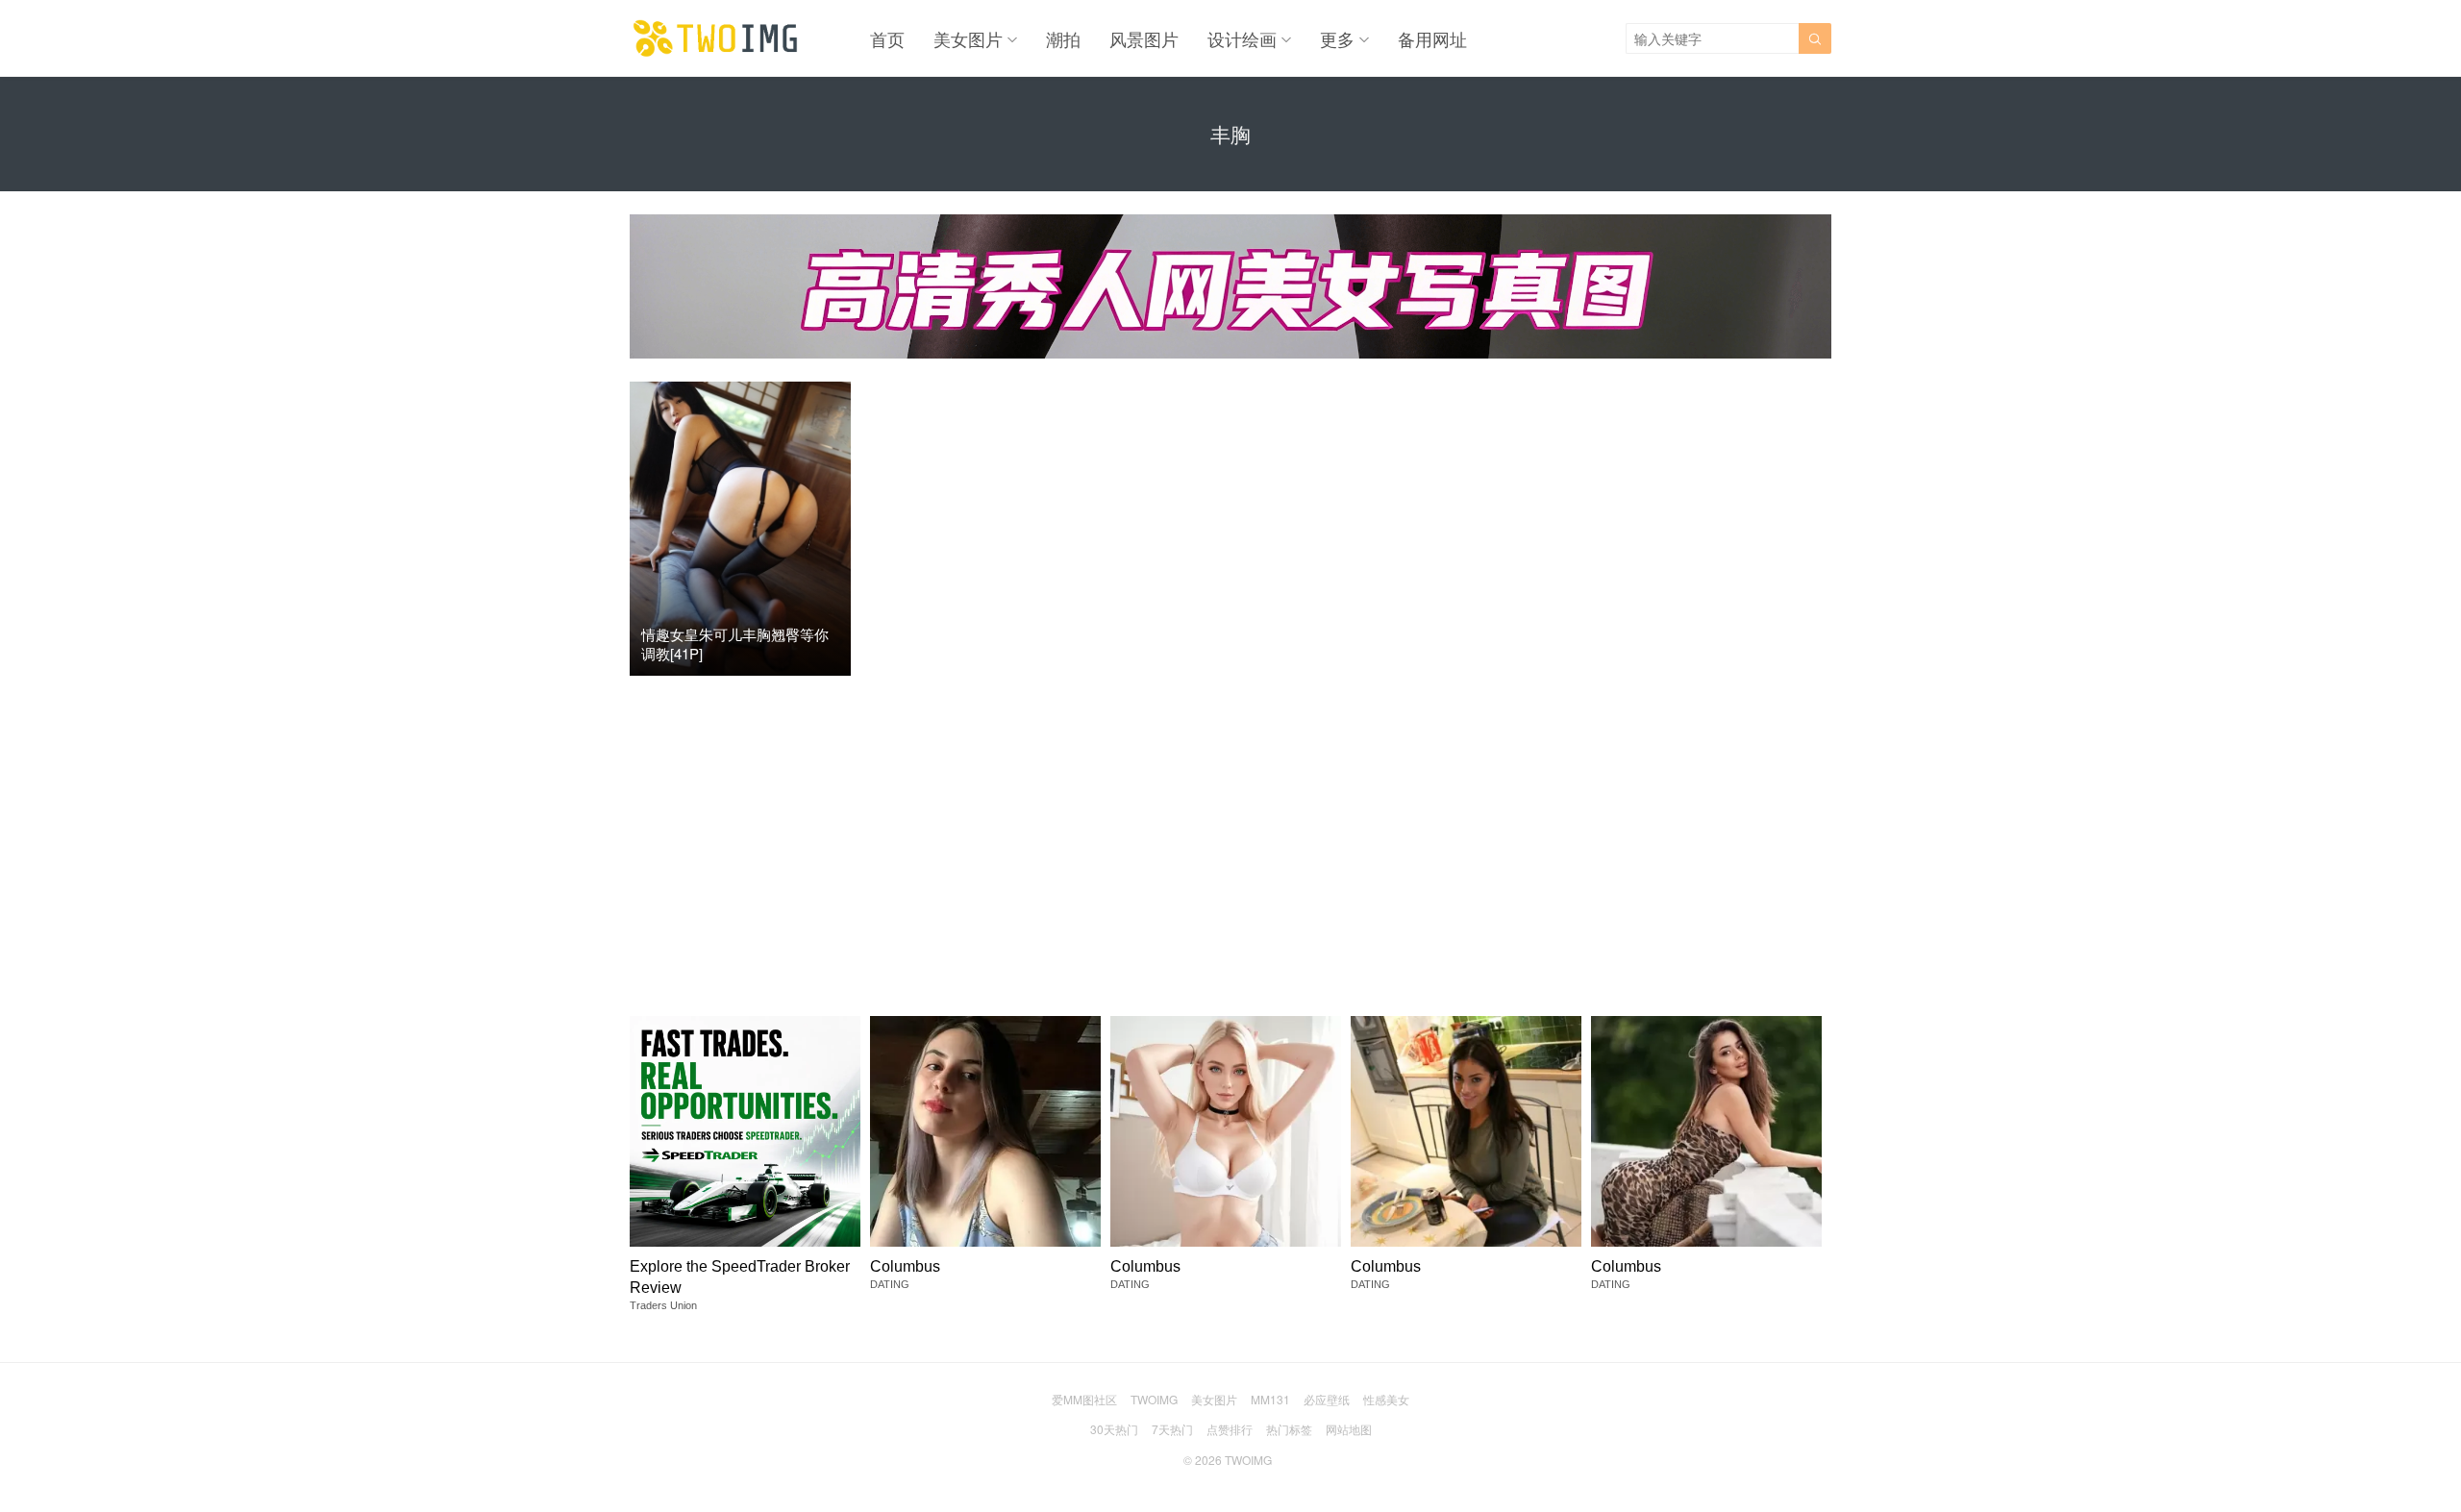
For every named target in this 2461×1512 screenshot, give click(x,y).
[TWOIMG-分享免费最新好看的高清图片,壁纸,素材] (716, 38)
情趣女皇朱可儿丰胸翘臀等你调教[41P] (735, 644)
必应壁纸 (1327, 1399)
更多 (1337, 38)
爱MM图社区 (1084, 1399)
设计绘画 (1242, 38)
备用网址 (1432, 38)
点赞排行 (1230, 1429)
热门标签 (1289, 1429)
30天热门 (1114, 1429)
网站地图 (1349, 1429)
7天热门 (1172, 1429)
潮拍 (1063, 38)
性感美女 (1386, 1399)
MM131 (1270, 1399)
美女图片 (968, 38)
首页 (887, 38)
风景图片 (1144, 38)
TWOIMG (1154, 1399)
